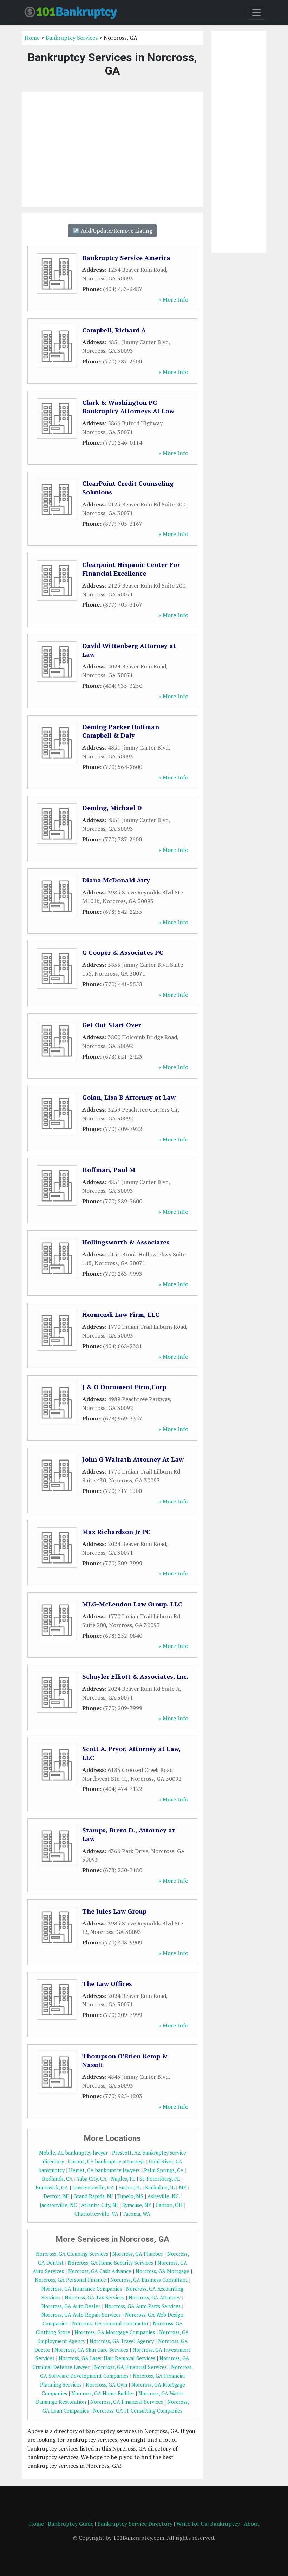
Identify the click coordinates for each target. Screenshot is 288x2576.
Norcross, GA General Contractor (110, 2323)
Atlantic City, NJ (100, 2205)
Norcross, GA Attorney (155, 2297)
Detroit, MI (56, 2196)
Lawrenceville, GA (93, 2187)
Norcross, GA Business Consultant (149, 2280)
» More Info (173, 299)
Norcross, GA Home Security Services (110, 2263)
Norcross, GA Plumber (138, 2254)
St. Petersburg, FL (160, 2179)
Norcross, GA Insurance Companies (82, 2289)
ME (183, 2187)
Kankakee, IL (160, 2187)
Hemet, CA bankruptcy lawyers (104, 2170)
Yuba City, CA (92, 2179)
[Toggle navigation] (256, 13)
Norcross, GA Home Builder (103, 2393)
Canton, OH (169, 2205)
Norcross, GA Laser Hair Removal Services (107, 2358)
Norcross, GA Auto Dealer (71, 2306)
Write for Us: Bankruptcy (208, 2524)
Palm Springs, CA (164, 2170)
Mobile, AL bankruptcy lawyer (73, 2153)
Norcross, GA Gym (106, 2385)
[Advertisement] (112, 149)
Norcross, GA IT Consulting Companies (138, 2411)
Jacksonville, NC (58, 2205)
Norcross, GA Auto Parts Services (143, 2306)
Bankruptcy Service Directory (135, 2524)
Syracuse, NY (137, 2205)
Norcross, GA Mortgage (162, 2271)
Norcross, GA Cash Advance (100, 2271)
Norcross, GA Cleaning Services (72, 2254)
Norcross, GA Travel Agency (122, 2341)
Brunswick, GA (52, 2187)
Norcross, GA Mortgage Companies (115, 2332)
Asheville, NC (163, 2196)
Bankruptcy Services (72, 38)
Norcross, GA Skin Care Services (91, 2350)
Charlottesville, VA (96, 2214)
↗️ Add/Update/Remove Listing (112, 231)
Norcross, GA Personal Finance (70, 2280)
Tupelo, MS (130, 2196)
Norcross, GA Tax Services (94, 2297)
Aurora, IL (130, 2187)
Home (32, 38)
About (252, 2524)
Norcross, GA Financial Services (130, 2367)
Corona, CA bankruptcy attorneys (106, 2161)
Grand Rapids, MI (93, 2196)
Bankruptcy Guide (71, 2524)
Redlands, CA (57, 2179)
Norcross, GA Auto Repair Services (81, 2315)
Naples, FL (123, 2179)
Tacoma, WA (136, 2214)
